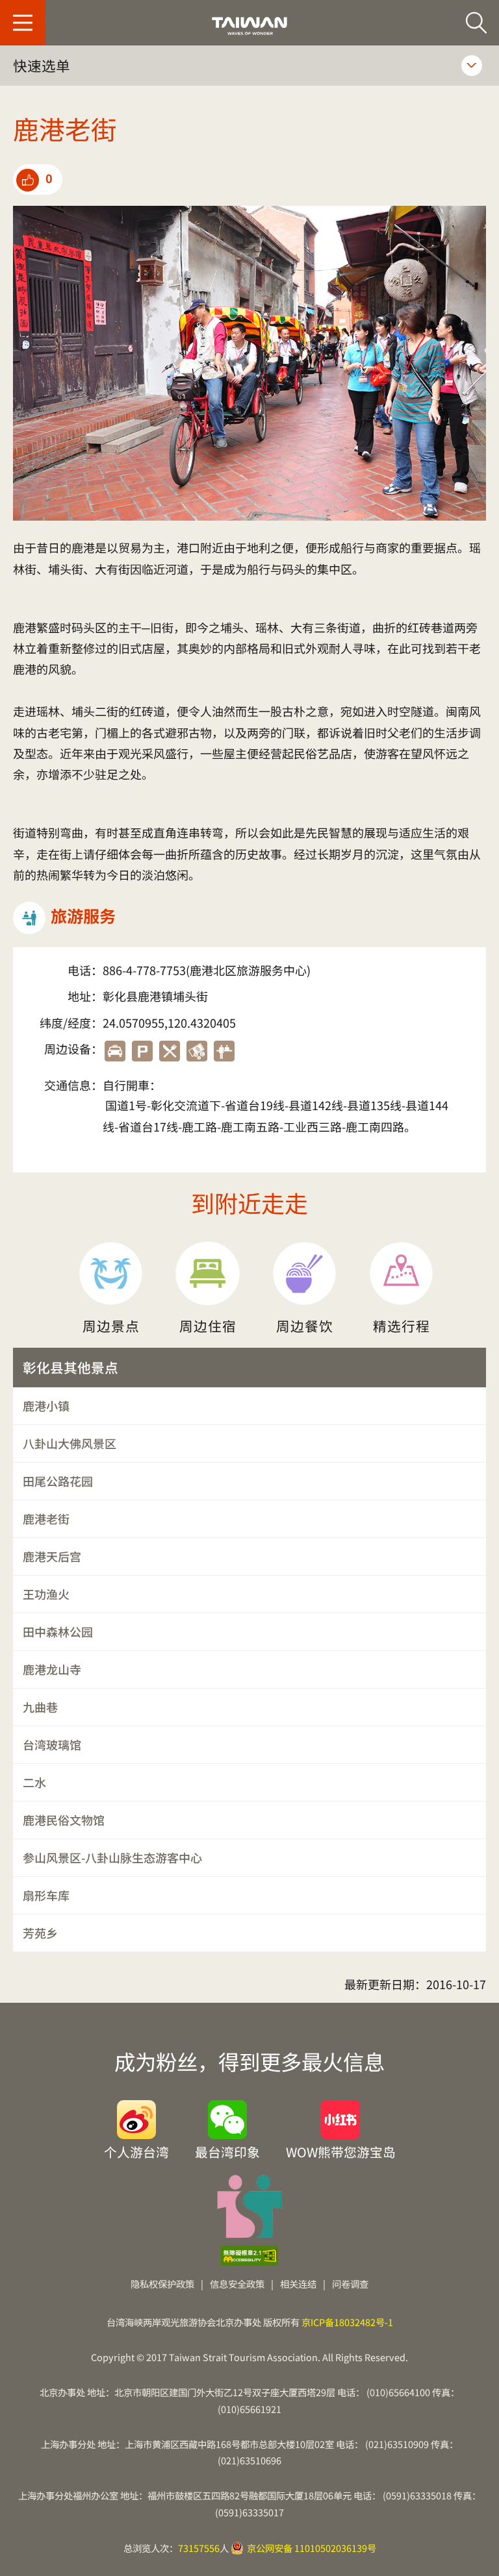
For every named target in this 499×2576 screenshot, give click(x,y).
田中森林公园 (58, 1631)
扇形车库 (46, 1895)
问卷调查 (350, 2284)
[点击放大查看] (249, 364)
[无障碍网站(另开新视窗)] (249, 2256)
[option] (249, 364)
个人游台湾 (136, 2150)
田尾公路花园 (58, 1481)
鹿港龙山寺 (52, 1669)
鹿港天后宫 (52, 1556)
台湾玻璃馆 (52, 1744)
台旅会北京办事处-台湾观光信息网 (249, 26)
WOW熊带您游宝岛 (341, 2150)
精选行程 (402, 1326)
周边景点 (111, 1326)
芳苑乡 (40, 1933)
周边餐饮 (305, 1326)
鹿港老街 (46, 1518)
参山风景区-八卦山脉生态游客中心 (112, 1857)
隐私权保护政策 (162, 2284)
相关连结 (298, 2284)
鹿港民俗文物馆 (64, 1820)
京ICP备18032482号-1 (347, 2322)
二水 (34, 1782)
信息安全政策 (237, 2284)
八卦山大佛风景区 (70, 1443)
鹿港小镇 (46, 1406)
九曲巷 (40, 1707)
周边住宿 (208, 1326)
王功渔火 (46, 1594)
